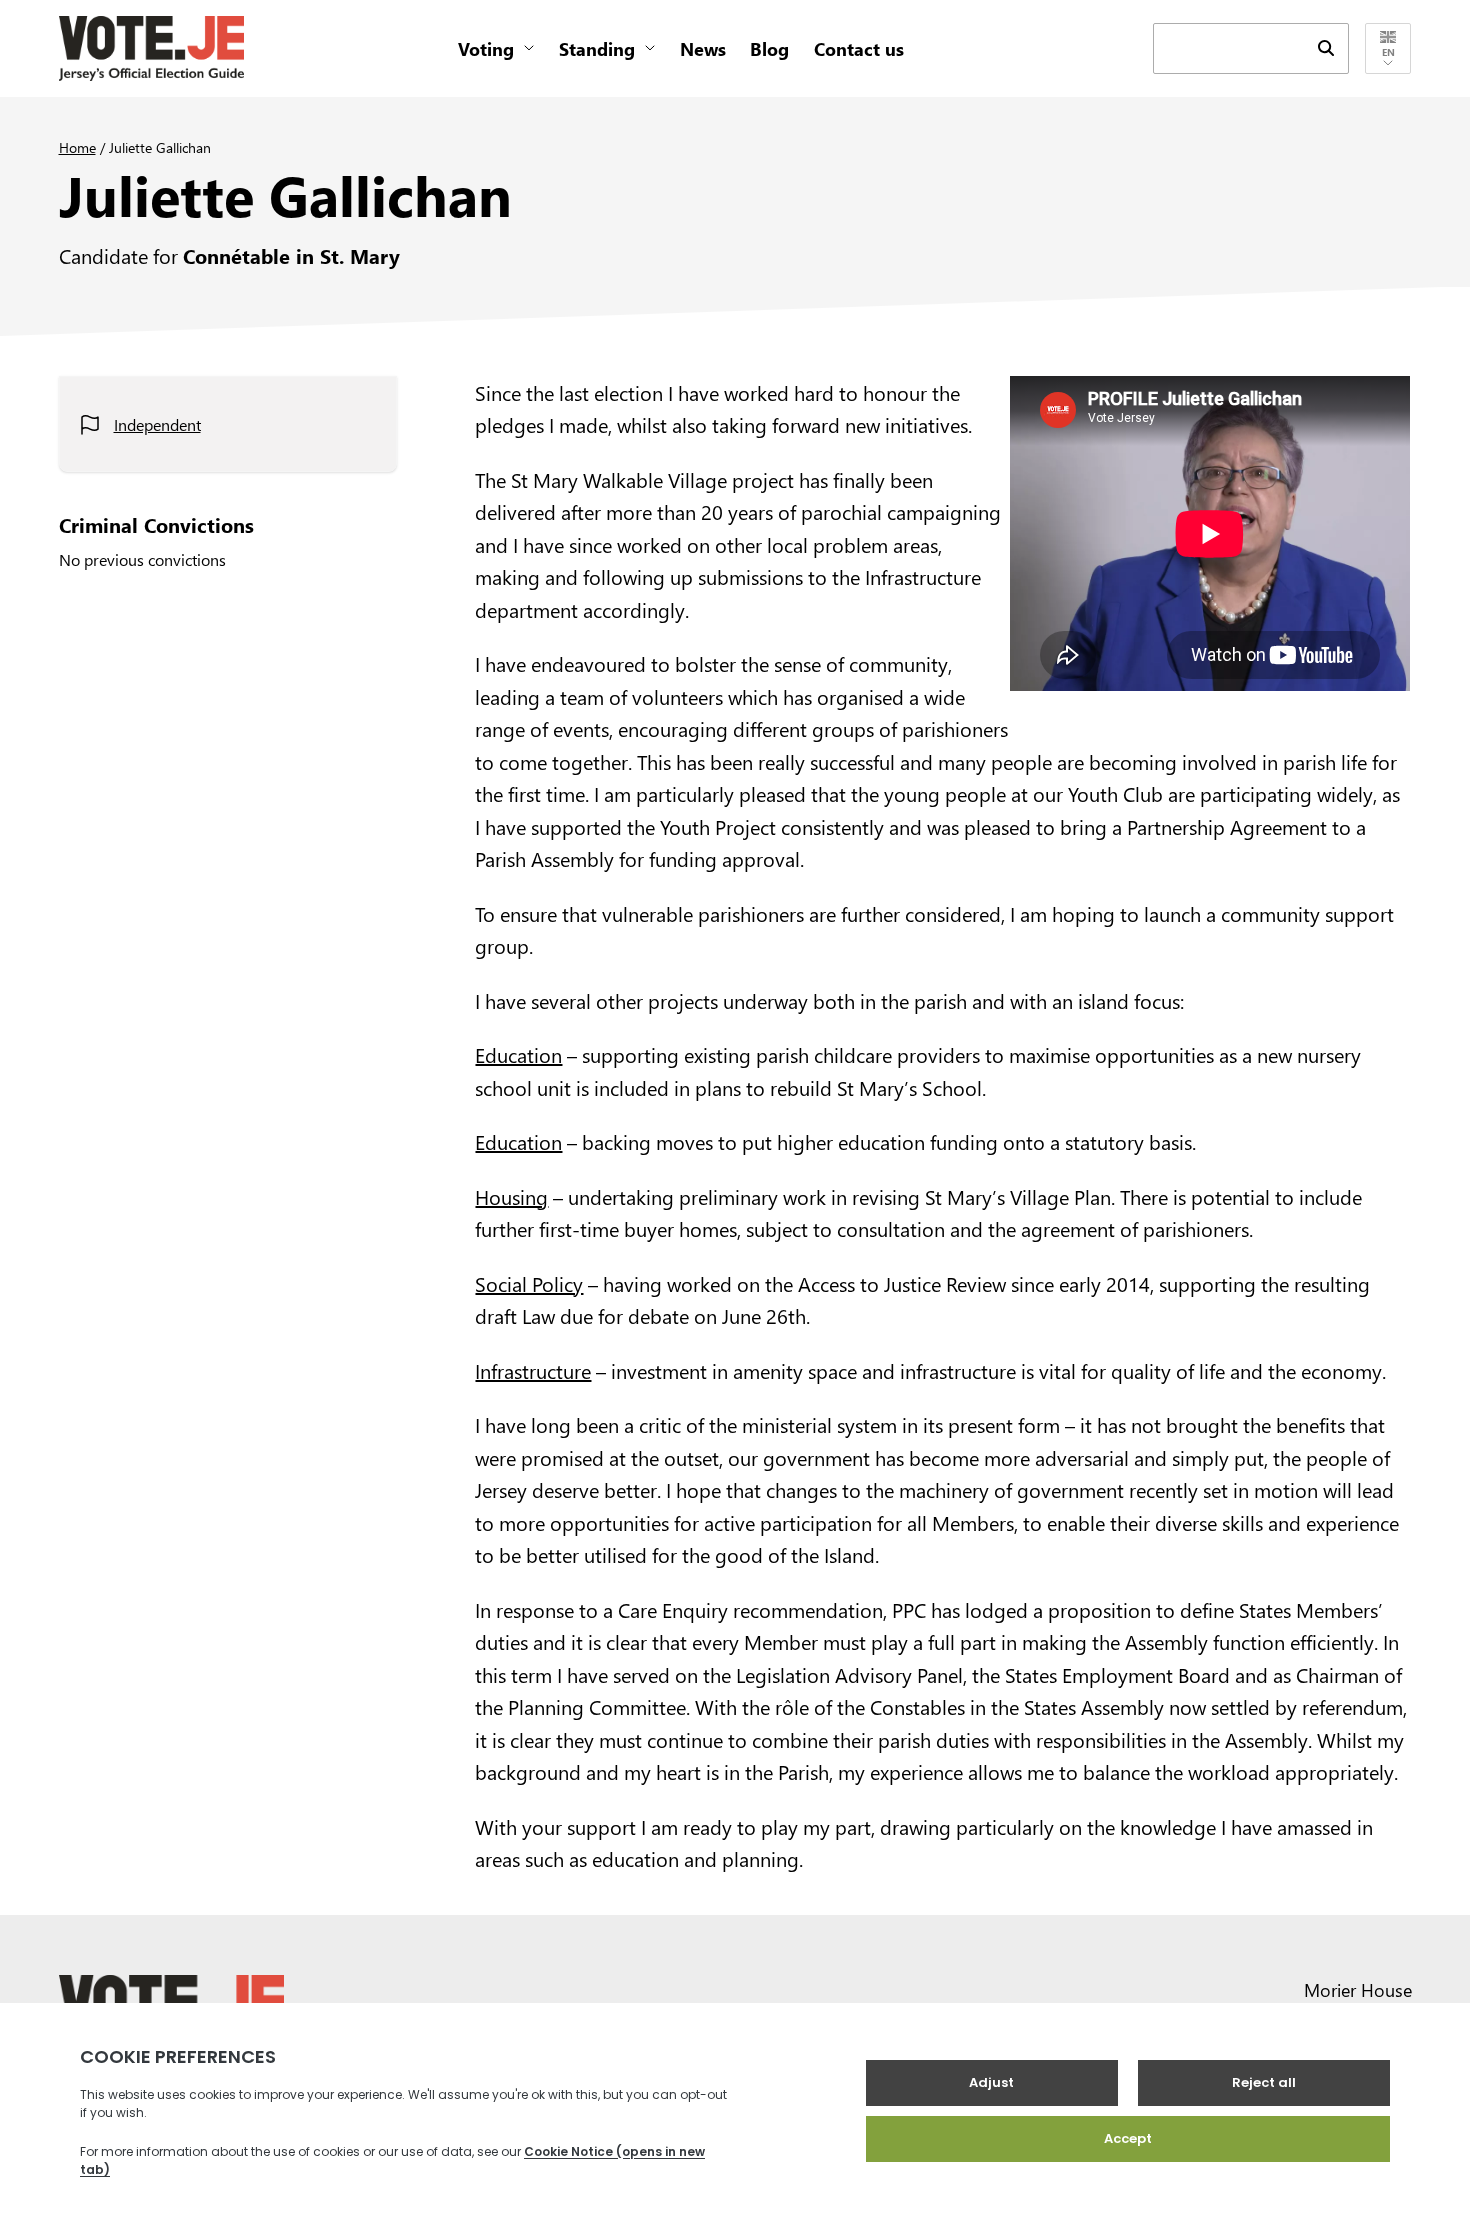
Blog (769, 48)
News (703, 48)
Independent (157, 424)
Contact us (859, 48)
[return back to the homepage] (151, 48)
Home (77, 147)
